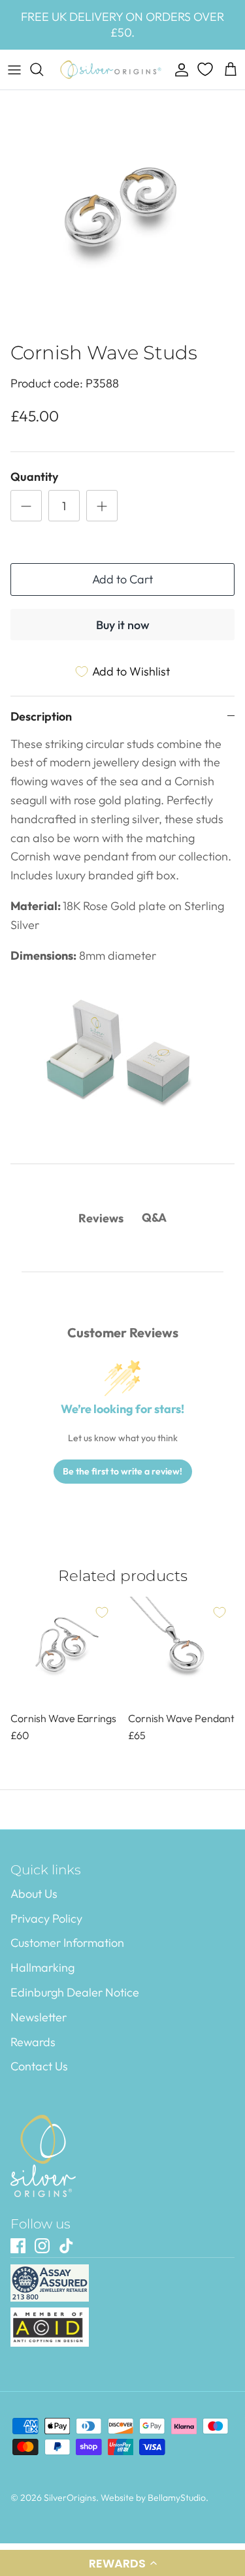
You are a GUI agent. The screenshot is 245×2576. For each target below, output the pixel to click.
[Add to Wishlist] (102, 1612)
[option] (122, 213)
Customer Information (67, 1943)
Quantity (34, 477)
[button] (122, 2563)
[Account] (178, 69)
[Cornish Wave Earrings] (64, 1650)
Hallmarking (42, 1967)
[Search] (43, 69)
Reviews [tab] (101, 1218)
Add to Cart (122, 579)
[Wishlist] (206, 69)
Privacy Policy (46, 1918)
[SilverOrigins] (111, 70)
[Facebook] (18, 2246)
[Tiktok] (66, 2246)
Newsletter (39, 2017)
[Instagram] (42, 2246)
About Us (34, 1894)
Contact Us (39, 2066)
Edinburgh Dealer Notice (75, 1992)
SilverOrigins (70, 2498)
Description (41, 716)
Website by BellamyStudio (153, 2498)
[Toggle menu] (14, 69)
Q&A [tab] (154, 1217)
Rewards (33, 2042)
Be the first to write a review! (122, 1471)
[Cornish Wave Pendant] (182, 1650)
